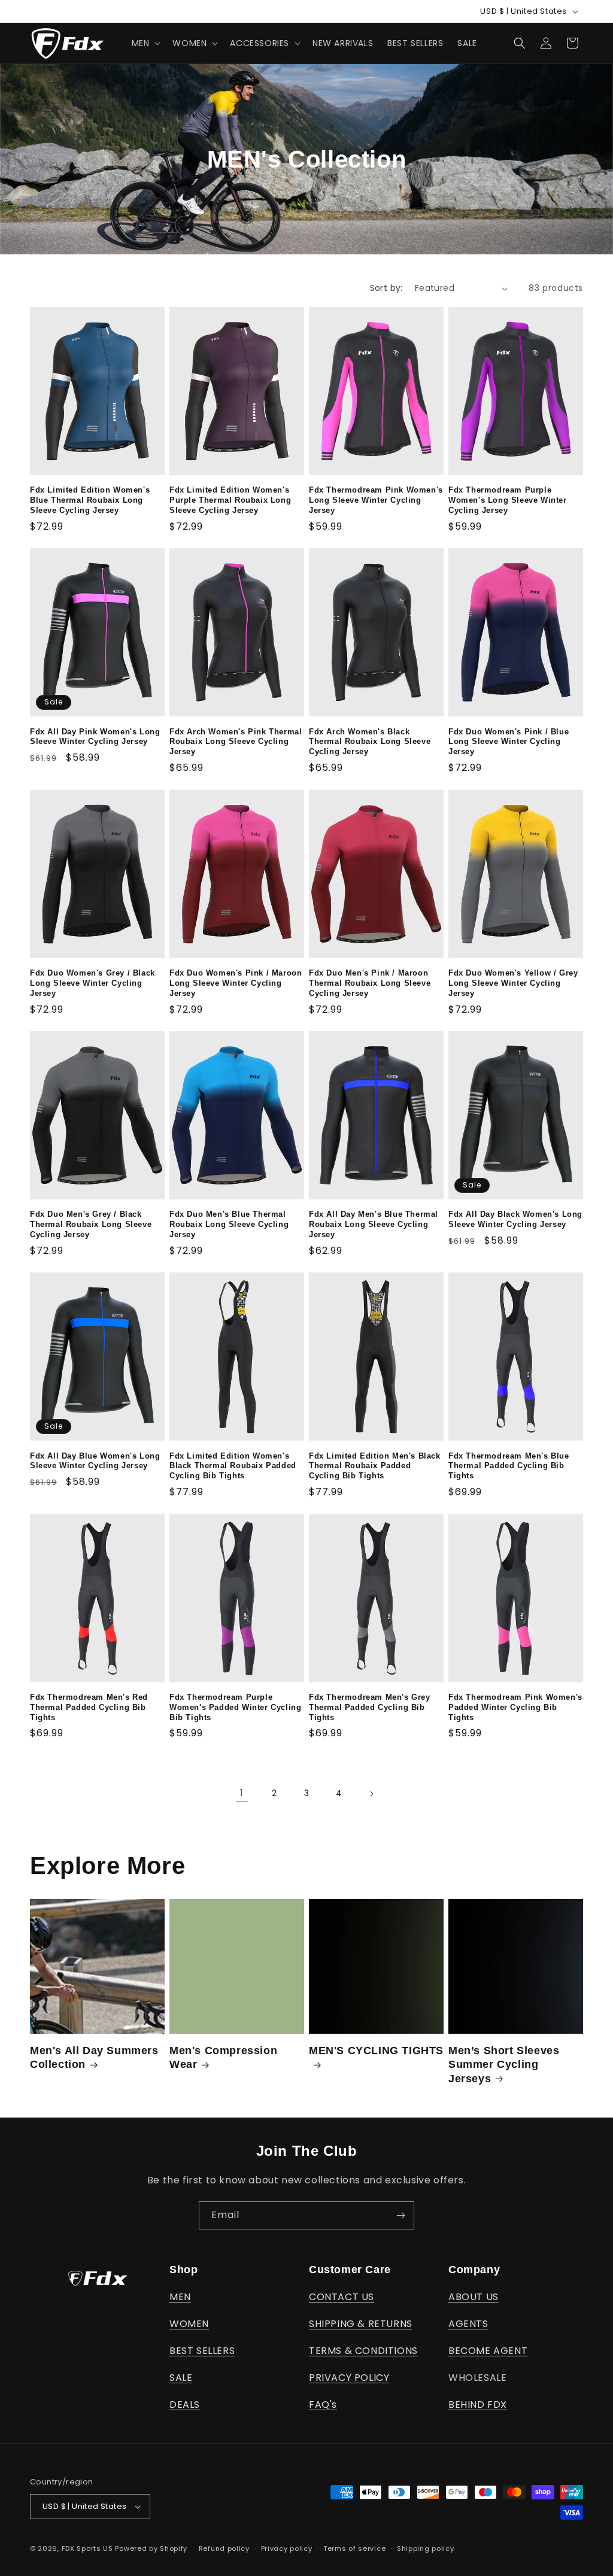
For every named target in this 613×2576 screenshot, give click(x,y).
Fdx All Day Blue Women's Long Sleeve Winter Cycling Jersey (95, 1461)
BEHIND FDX (478, 2405)
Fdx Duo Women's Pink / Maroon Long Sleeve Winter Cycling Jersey (236, 983)
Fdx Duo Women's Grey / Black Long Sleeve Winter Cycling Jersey (92, 983)
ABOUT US (474, 2297)
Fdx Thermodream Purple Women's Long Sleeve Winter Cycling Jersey (508, 500)
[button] (145, 43)
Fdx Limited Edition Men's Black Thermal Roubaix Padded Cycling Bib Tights (375, 1466)
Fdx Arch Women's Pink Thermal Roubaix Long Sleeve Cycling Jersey (236, 742)
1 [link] (242, 1793)
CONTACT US (342, 2297)
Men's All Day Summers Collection (94, 2057)
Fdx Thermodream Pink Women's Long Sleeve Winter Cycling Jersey (376, 500)
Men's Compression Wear (223, 2057)
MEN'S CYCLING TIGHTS (376, 2051)
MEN (180, 2297)
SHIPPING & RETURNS (361, 2324)
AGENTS (468, 2324)
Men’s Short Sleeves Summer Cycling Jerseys (504, 2065)
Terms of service (354, 2548)
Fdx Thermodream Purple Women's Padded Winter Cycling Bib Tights (235, 1707)
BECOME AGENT (488, 2351)
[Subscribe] (400, 2215)
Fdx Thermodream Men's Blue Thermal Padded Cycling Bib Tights (509, 1466)
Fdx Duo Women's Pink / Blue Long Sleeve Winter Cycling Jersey (509, 742)
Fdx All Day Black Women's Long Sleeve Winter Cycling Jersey (515, 1219)
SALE (181, 2378)
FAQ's (323, 2405)
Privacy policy (287, 2548)
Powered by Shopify (151, 2548)
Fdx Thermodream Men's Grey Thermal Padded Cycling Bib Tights (370, 1707)
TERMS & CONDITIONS (363, 2351)
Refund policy (224, 2548)
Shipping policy (426, 2548)
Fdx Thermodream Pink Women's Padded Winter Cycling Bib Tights (515, 1707)
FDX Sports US (87, 2548)
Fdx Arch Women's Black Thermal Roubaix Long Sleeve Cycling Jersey (370, 742)
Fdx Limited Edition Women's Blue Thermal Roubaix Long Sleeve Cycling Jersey (90, 500)
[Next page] (371, 1794)
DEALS (185, 2405)
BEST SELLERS (202, 2351)
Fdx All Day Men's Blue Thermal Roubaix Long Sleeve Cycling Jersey (374, 1224)
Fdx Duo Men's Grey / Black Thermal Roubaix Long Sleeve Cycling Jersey (91, 1224)
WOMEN (189, 2324)
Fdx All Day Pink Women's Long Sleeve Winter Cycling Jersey (95, 737)
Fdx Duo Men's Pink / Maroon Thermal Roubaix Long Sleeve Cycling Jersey (370, 983)
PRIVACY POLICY (349, 2378)
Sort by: (386, 288)
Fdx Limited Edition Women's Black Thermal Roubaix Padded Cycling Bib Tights (233, 1466)
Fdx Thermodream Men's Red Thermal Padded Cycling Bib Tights (89, 1707)
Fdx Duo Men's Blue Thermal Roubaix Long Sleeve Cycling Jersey (229, 1224)
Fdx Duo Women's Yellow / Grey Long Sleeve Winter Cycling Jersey (513, 983)
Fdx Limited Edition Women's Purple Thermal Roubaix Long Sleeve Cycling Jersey (230, 500)
